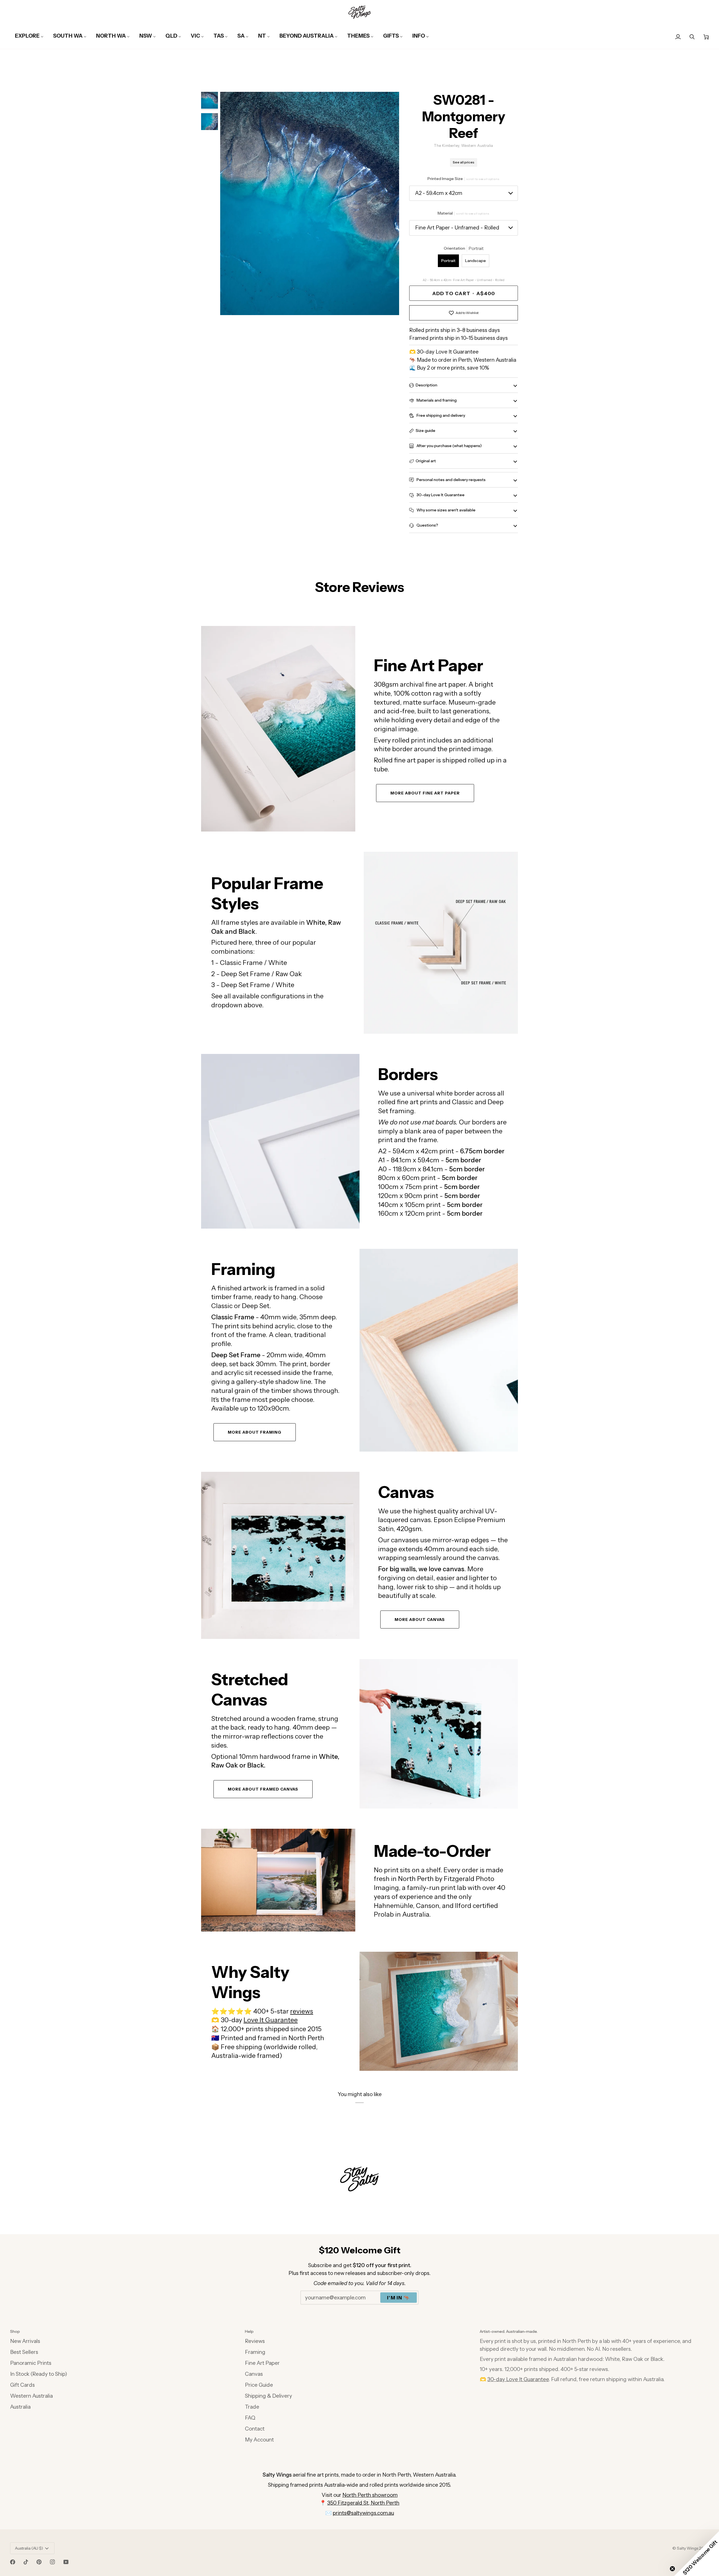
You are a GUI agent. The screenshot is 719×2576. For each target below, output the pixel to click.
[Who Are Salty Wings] (278, 1880)
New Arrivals (25, 2341)
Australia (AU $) (29, 2548)
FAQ (250, 2418)
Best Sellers (24, 2352)
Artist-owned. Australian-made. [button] (509, 2331)
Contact (255, 2429)
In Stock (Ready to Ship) (39, 2374)
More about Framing (255, 1432)
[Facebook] (13, 2562)
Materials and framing (436, 400)
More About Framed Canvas (263, 1789)
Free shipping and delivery (440, 415)
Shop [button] (15, 2331)
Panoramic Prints (31, 2363)
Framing (255, 2352)
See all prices (464, 162)
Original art (426, 461)
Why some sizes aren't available (446, 510)
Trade (252, 2407)
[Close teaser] (672, 2569)
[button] (697, 2554)
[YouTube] (66, 2562)
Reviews (255, 2341)
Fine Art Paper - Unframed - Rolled (457, 228)
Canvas (254, 2374)
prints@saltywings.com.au (363, 2513)
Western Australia (31, 2396)
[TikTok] (26, 2562)
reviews (302, 2011)
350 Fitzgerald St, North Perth (363, 2503)
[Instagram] (53, 2562)
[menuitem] (29, 36)
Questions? (427, 525)
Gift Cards (22, 2385)
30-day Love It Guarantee (440, 495)
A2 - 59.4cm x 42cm (439, 193)
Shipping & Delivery (269, 2396)
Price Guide (259, 2385)
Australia (20, 2407)
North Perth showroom (370, 2495)
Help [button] (249, 2331)
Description (426, 385)
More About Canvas (420, 1620)
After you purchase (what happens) (449, 446)
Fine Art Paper (262, 2363)
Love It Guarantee (271, 2020)
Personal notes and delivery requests (451, 480)
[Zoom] (310, 204)
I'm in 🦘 (399, 2298)
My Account (259, 2440)
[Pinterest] (39, 2562)
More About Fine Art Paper (425, 793)
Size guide (426, 431)
